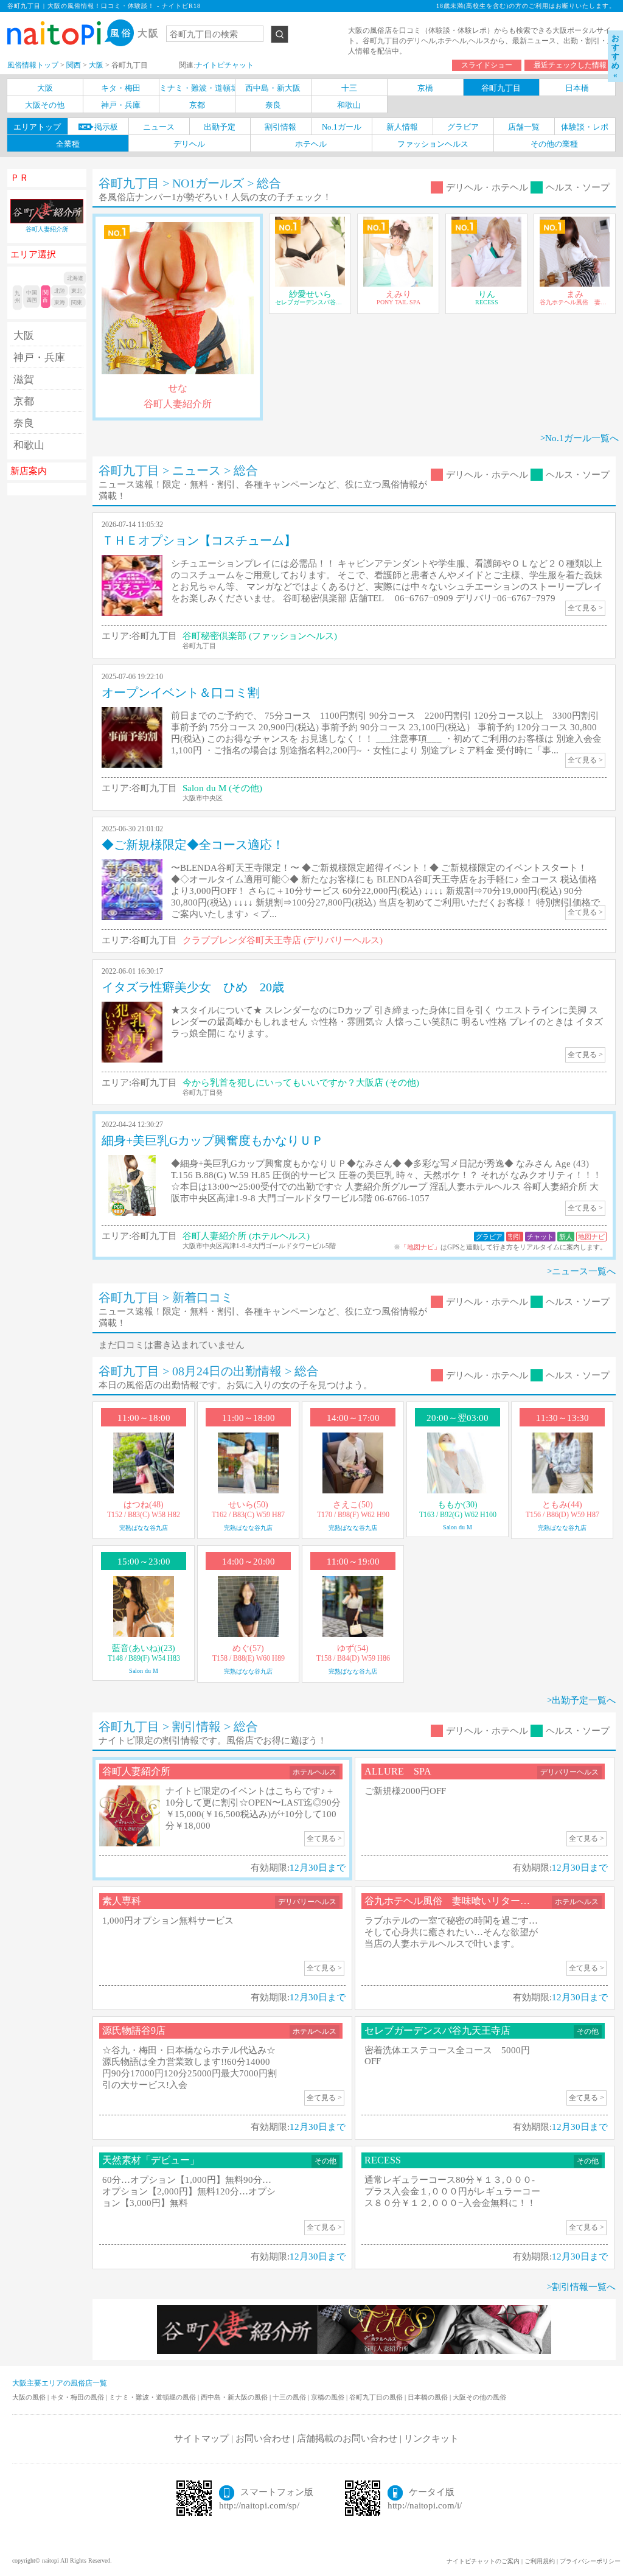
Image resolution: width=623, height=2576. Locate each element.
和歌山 (29, 445)
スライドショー (487, 65)
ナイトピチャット (224, 65)
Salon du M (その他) (222, 788)
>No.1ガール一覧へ (579, 438)
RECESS (383, 2160)
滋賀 (24, 379)
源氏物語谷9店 (134, 2030)
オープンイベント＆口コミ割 (181, 693)
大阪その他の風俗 (479, 2397)
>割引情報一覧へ (581, 2287)
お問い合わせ (263, 2438)
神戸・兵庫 (39, 358)
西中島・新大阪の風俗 (235, 2397)
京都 (24, 401)
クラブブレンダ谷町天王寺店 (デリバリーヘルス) (283, 940)
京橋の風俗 (329, 2397)
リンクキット (431, 2438)
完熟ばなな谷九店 (144, 1528)
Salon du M (458, 1527)
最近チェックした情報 (570, 65)
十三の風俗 (290, 2397)
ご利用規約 (540, 2561)
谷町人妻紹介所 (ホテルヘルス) (246, 1236)
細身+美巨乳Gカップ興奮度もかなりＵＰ (213, 1140)
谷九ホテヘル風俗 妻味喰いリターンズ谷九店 (467, 1901)
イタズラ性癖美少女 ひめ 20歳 (193, 987)
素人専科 (122, 1901)
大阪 (24, 336)
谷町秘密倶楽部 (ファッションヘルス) (260, 636)
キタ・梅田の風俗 (78, 2397)
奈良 (24, 423)
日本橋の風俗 (429, 2397)
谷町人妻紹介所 (136, 1771)
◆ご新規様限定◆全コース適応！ (193, 845)
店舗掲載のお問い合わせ (347, 2438)
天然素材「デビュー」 (151, 2160)
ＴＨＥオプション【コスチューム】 (199, 540)
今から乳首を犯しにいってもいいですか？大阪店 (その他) (301, 1083)
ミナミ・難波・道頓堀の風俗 (153, 2397)
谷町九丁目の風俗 (377, 2397)
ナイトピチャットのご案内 (483, 2561)
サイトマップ (201, 2438)
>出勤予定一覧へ (581, 1700)
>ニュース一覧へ (581, 1271)
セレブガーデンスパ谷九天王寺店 (437, 2030)
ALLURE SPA (398, 1771)
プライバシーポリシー (590, 2561)
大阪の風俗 (30, 2397)
